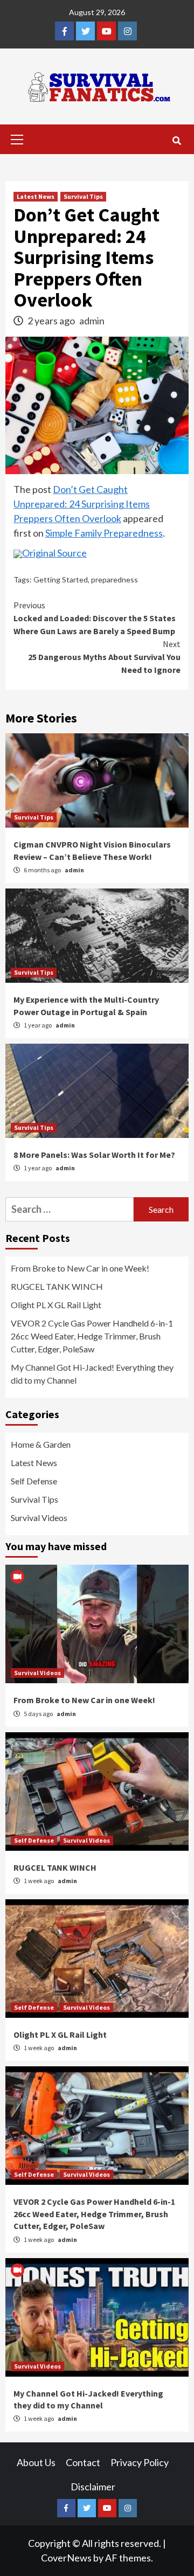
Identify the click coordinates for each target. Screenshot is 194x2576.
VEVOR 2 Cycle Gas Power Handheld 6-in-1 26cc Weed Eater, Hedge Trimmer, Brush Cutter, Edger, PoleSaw (92, 1336)
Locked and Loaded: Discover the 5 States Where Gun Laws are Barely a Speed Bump (95, 618)
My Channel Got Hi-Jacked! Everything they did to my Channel (92, 1374)
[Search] (176, 141)
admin (92, 321)
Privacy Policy (140, 2462)
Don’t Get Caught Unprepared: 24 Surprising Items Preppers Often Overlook (82, 504)
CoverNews (66, 2558)
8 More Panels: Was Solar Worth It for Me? (94, 1155)
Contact (83, 2462)
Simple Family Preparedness (104, 533)
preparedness (115, 579)
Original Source (54, 553)
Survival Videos (39, 1518)
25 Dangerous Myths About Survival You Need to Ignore (104, 657)
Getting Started (61, 579)
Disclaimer (93, 2487)
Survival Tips (83, 196)
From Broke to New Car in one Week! (80, 1268)
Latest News (36, 196)
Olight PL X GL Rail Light (56, 1305)
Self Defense (34, 1481)
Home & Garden (41, 1444)
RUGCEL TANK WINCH (57, 1286)
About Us (36, 2462)
